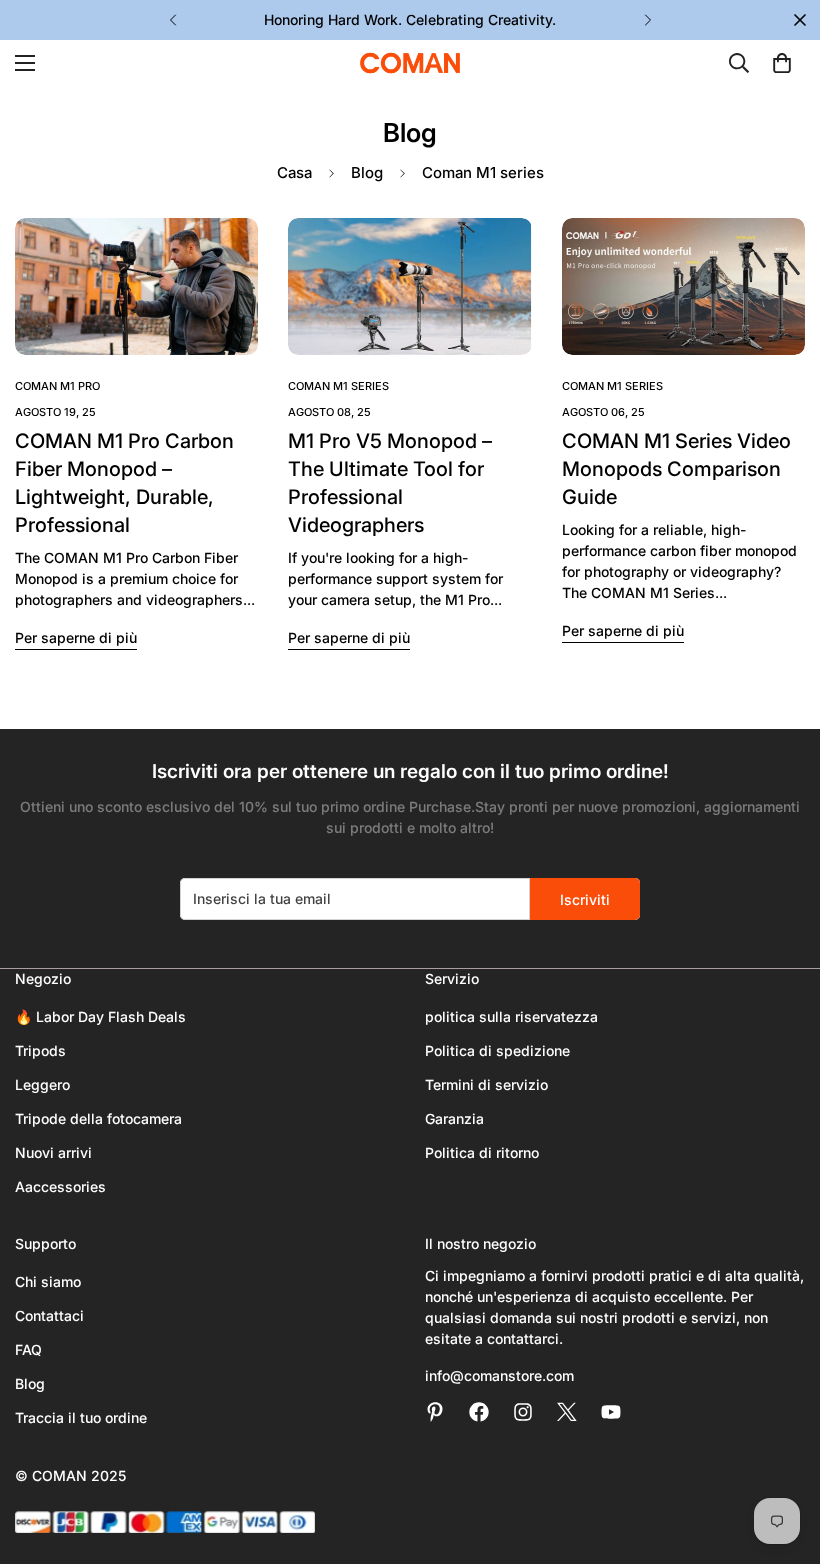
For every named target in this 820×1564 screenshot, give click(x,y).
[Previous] (172, 20)
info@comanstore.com (499, 1375)
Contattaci (49, 1315)
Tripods (40, 1050)
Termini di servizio (486, 1084)
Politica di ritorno (482, 1152)
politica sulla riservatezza (511, 1016)
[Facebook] (479, 1412)
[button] (782, 63)
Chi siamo (48, 1281)
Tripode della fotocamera (98, 1118)
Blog (367, 172)
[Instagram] (523, 1412)
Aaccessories (60, 1186)
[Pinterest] (435, 1412)
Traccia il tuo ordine (81, 1417)
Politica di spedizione (497, 1050)
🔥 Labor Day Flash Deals (100, 1016)
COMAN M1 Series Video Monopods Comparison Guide (676, 469)
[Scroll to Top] (781, 1455)
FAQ (28, 1349)
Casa (294, 172)
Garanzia (454, 1118)
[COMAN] (410, 63)
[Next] (647, 20)
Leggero (42, 1084)
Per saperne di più (76, 637)
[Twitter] (567, 1412)
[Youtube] (611, 1412)
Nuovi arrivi (53, 1152)
